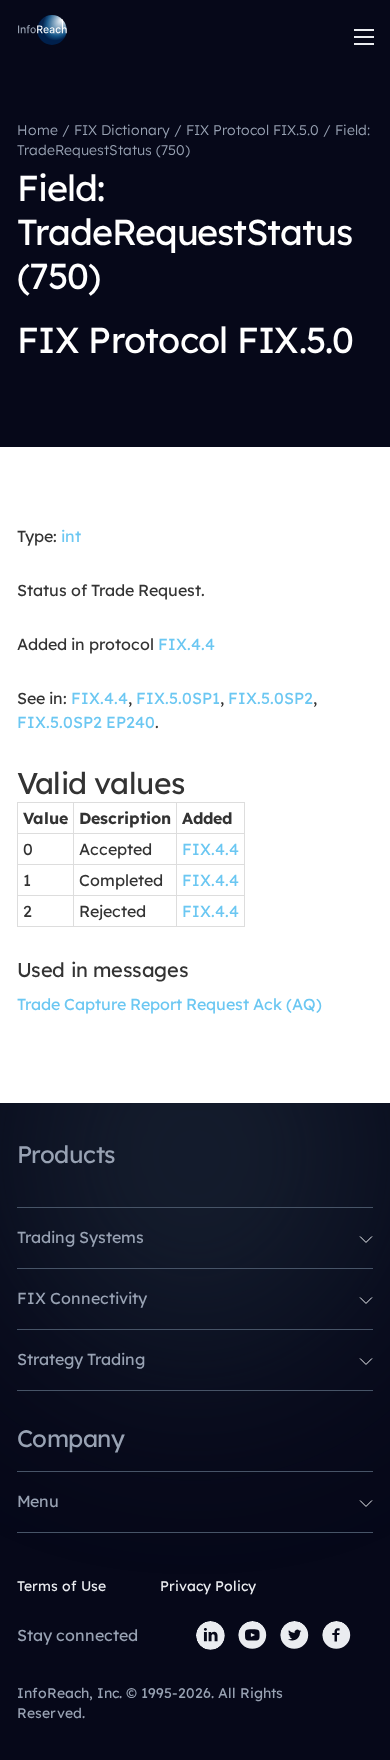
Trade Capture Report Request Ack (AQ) (169, 1004)
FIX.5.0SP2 (270, 698)
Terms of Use (61, 1586)
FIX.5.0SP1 (178, 698)
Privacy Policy (208, 1586)
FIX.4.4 (186, 644)
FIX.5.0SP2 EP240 (86, 722)
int (71, 536)
